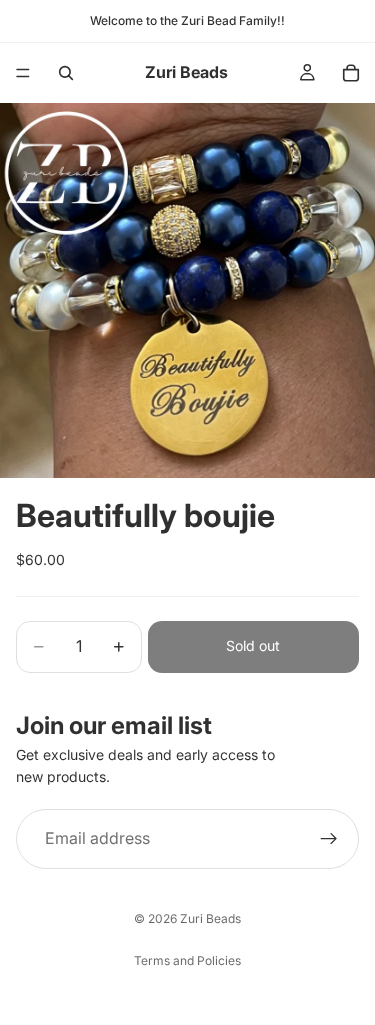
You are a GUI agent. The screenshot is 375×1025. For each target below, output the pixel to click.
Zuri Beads (210, 918)
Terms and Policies (187, 960)
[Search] (66, 73)
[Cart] (351, 73)
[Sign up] (329, 838)
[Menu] (23, 73)
